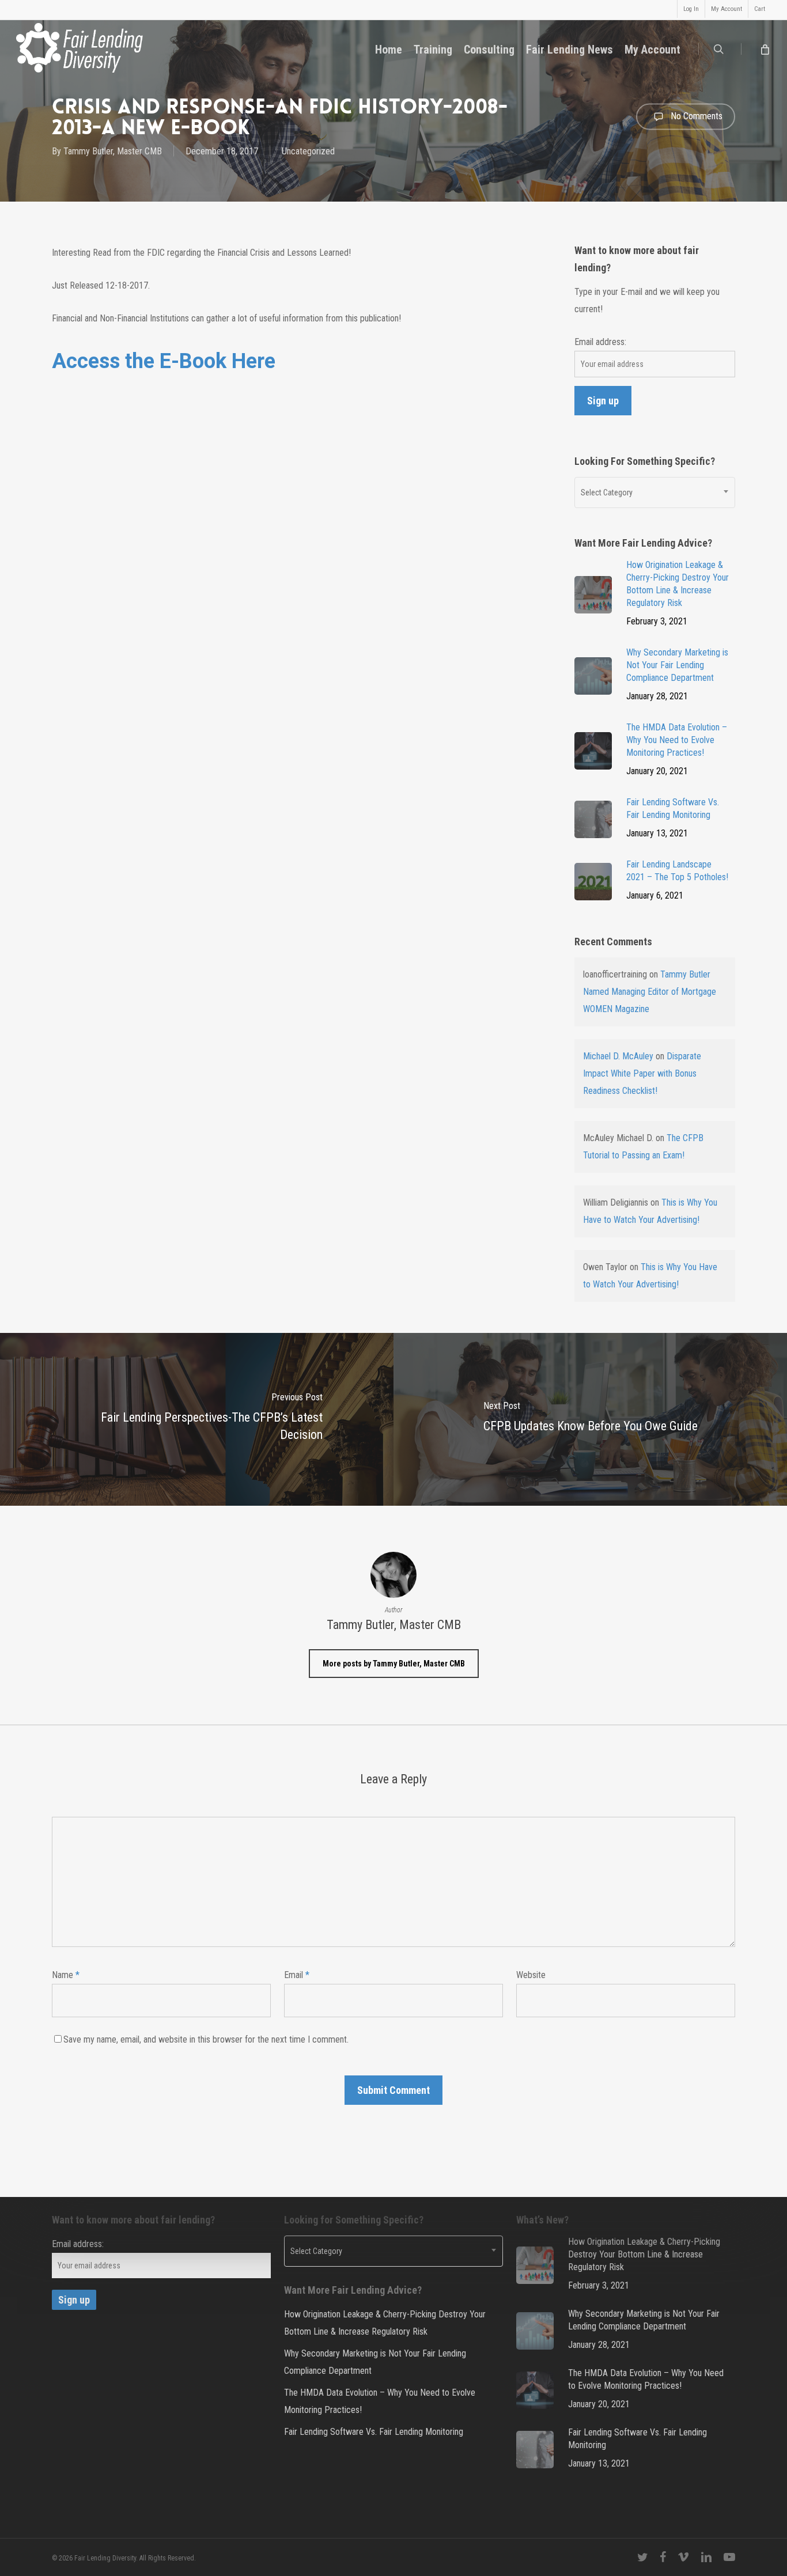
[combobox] (655, 493)
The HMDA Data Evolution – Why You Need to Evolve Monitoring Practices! (380, 2401)
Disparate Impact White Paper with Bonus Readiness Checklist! (642, 1073)
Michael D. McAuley (618, 1056)
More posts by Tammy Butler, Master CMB (394, 1664)
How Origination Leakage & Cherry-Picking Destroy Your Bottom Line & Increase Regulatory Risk (385, 2323)
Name (66, 1975)
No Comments (695, 115)
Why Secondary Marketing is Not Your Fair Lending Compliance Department (375, 2362)
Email (297, 1975)
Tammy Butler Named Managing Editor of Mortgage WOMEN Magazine (650, 992)
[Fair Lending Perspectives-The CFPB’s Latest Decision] (197, 1419)
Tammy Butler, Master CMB (113, 151)
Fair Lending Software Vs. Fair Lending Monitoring (374, 2432)
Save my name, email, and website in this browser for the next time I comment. (206, 2039)
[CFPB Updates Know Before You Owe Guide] (590, 1419)
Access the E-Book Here (164, 361)
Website (531, 1975)
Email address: (600, 342)
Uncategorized (308, 151)
